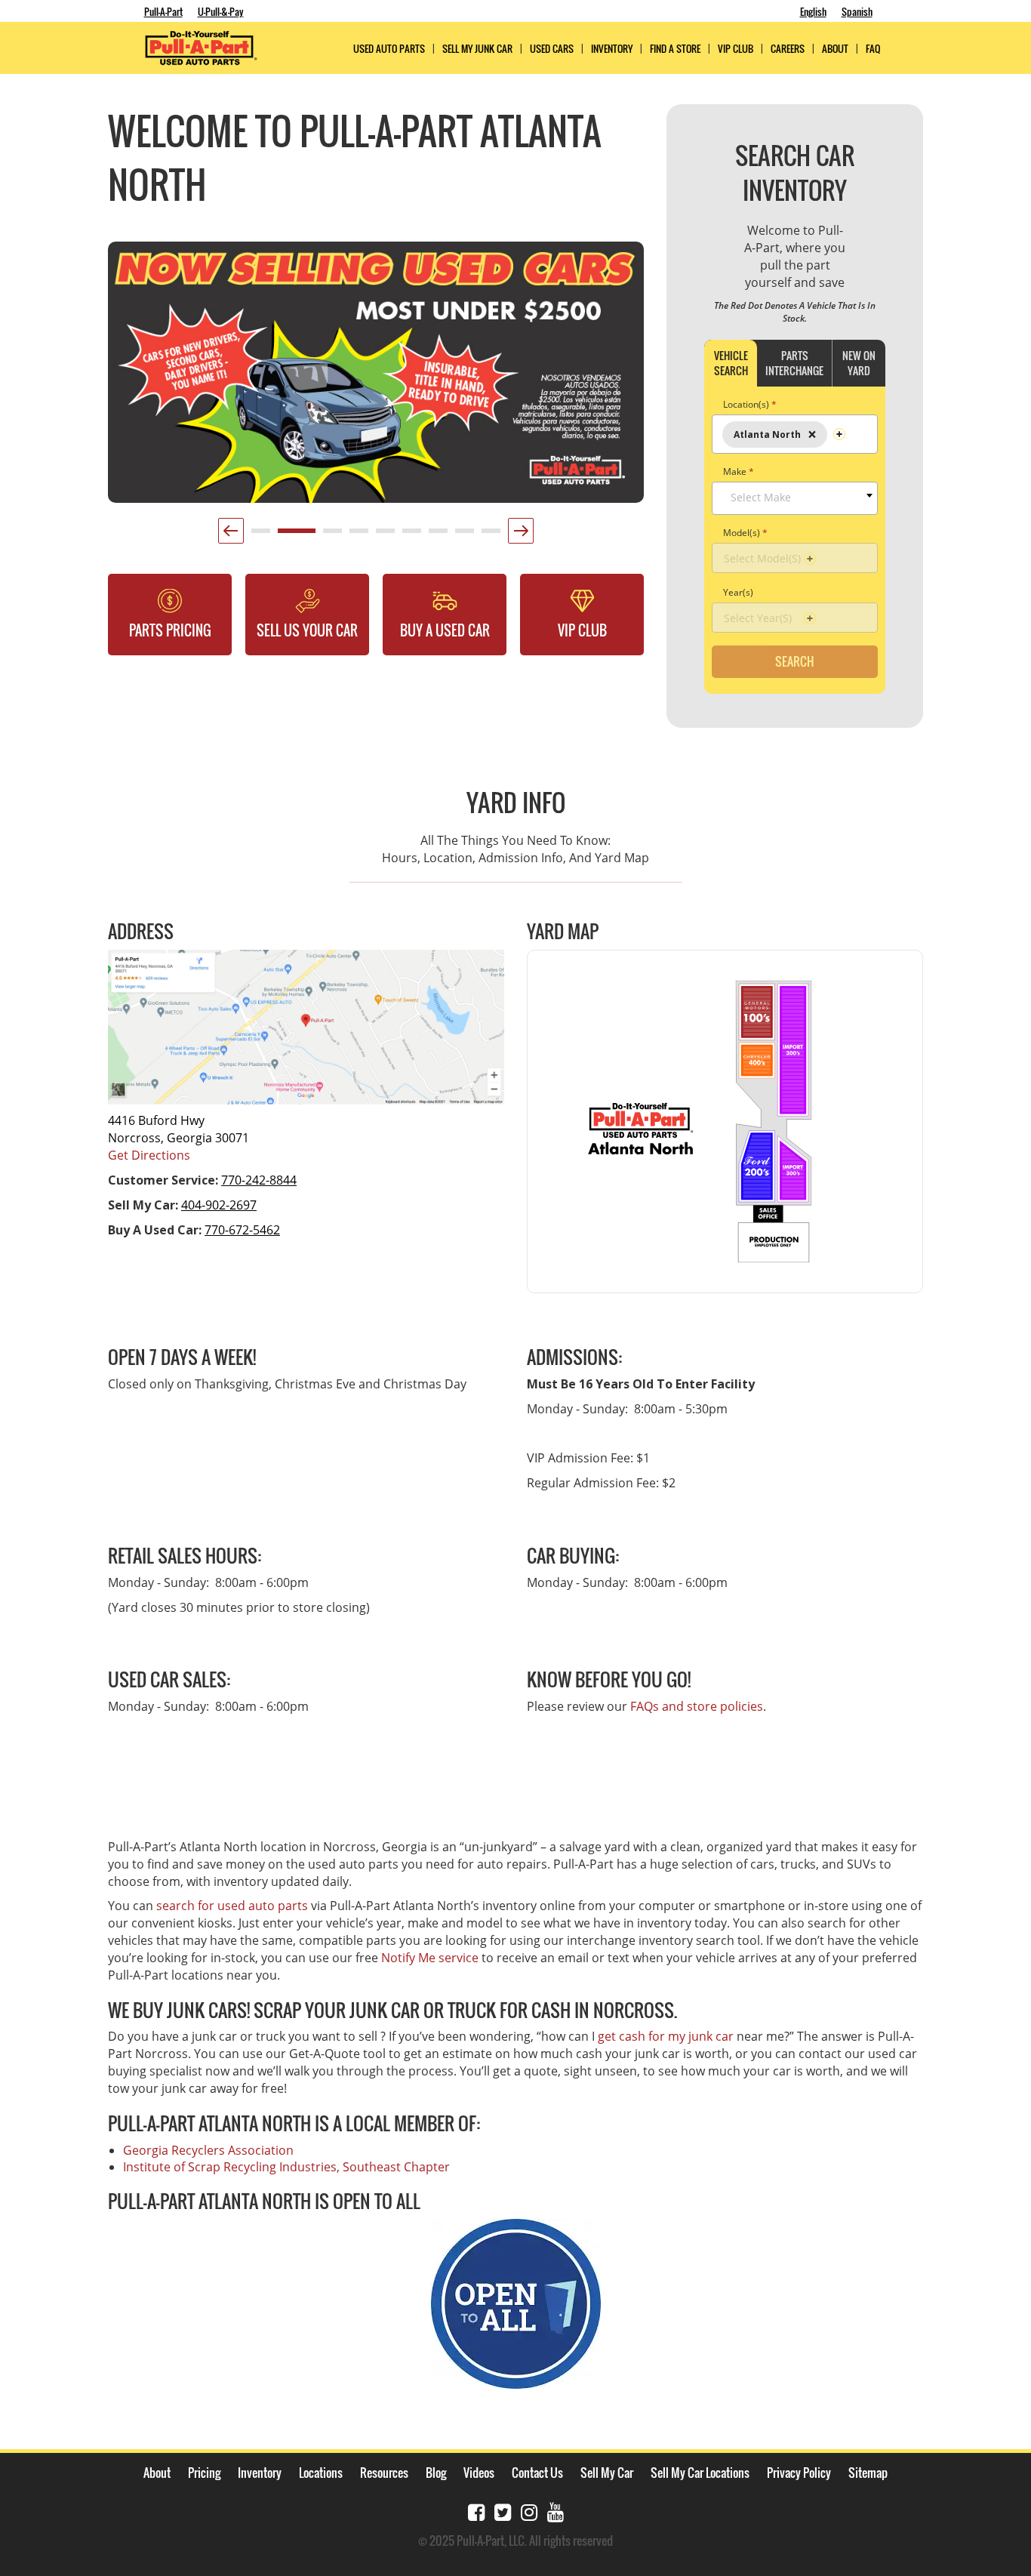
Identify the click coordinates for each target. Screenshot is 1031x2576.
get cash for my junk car (666, 2036)
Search (795, 661)
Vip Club (582, 630)
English (813, 11)
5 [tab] (383, 536)
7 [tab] (436, 536)
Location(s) (750, 404)
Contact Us (537, 2473)
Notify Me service (430, 1958)
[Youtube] (556, 2511)
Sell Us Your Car (307, 630)
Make (739, 471)
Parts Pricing (170, 630)
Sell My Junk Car (477, 49)
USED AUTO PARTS (389, 49)
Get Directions (149, 1155)
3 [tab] (331, 536)
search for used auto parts (232, 1906)
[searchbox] (836, 429)
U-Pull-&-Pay (221, 11)
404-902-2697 (219, 1205)
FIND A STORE (675, 49)
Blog (436, 2473)
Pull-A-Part (163, 11)
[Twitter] (503, 2511)
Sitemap (868, 2473)
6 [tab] (410, 536)
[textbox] (799, 498)
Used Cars (552, 49)
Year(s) (738, 592)
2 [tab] (285, 536)
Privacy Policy (799, 2473)
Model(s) (745, 533)
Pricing (204, 2473)
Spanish (857, 11)
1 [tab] (259, 536)
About (157, 2473)
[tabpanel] (376, 372)
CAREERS (788, 49)
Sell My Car (607, 2473)
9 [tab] (489, 536)
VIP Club (736, 49)
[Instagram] (529, 2511)
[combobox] (795, 434)
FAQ (873, 49)
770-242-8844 (259, 1180)
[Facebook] (476, 2511)
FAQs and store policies (697, 1706)
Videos (479, 2473)
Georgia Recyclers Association (208, 2150)
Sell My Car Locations (700, 2473)
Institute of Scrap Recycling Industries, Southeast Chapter (286, 2167)
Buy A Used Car (445, 630)
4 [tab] (357, 536)
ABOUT (835, 49)
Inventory (612, 49)
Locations (321, 2473)
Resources (384, 2473)
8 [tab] (463, 536)
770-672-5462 (242, 1230)
